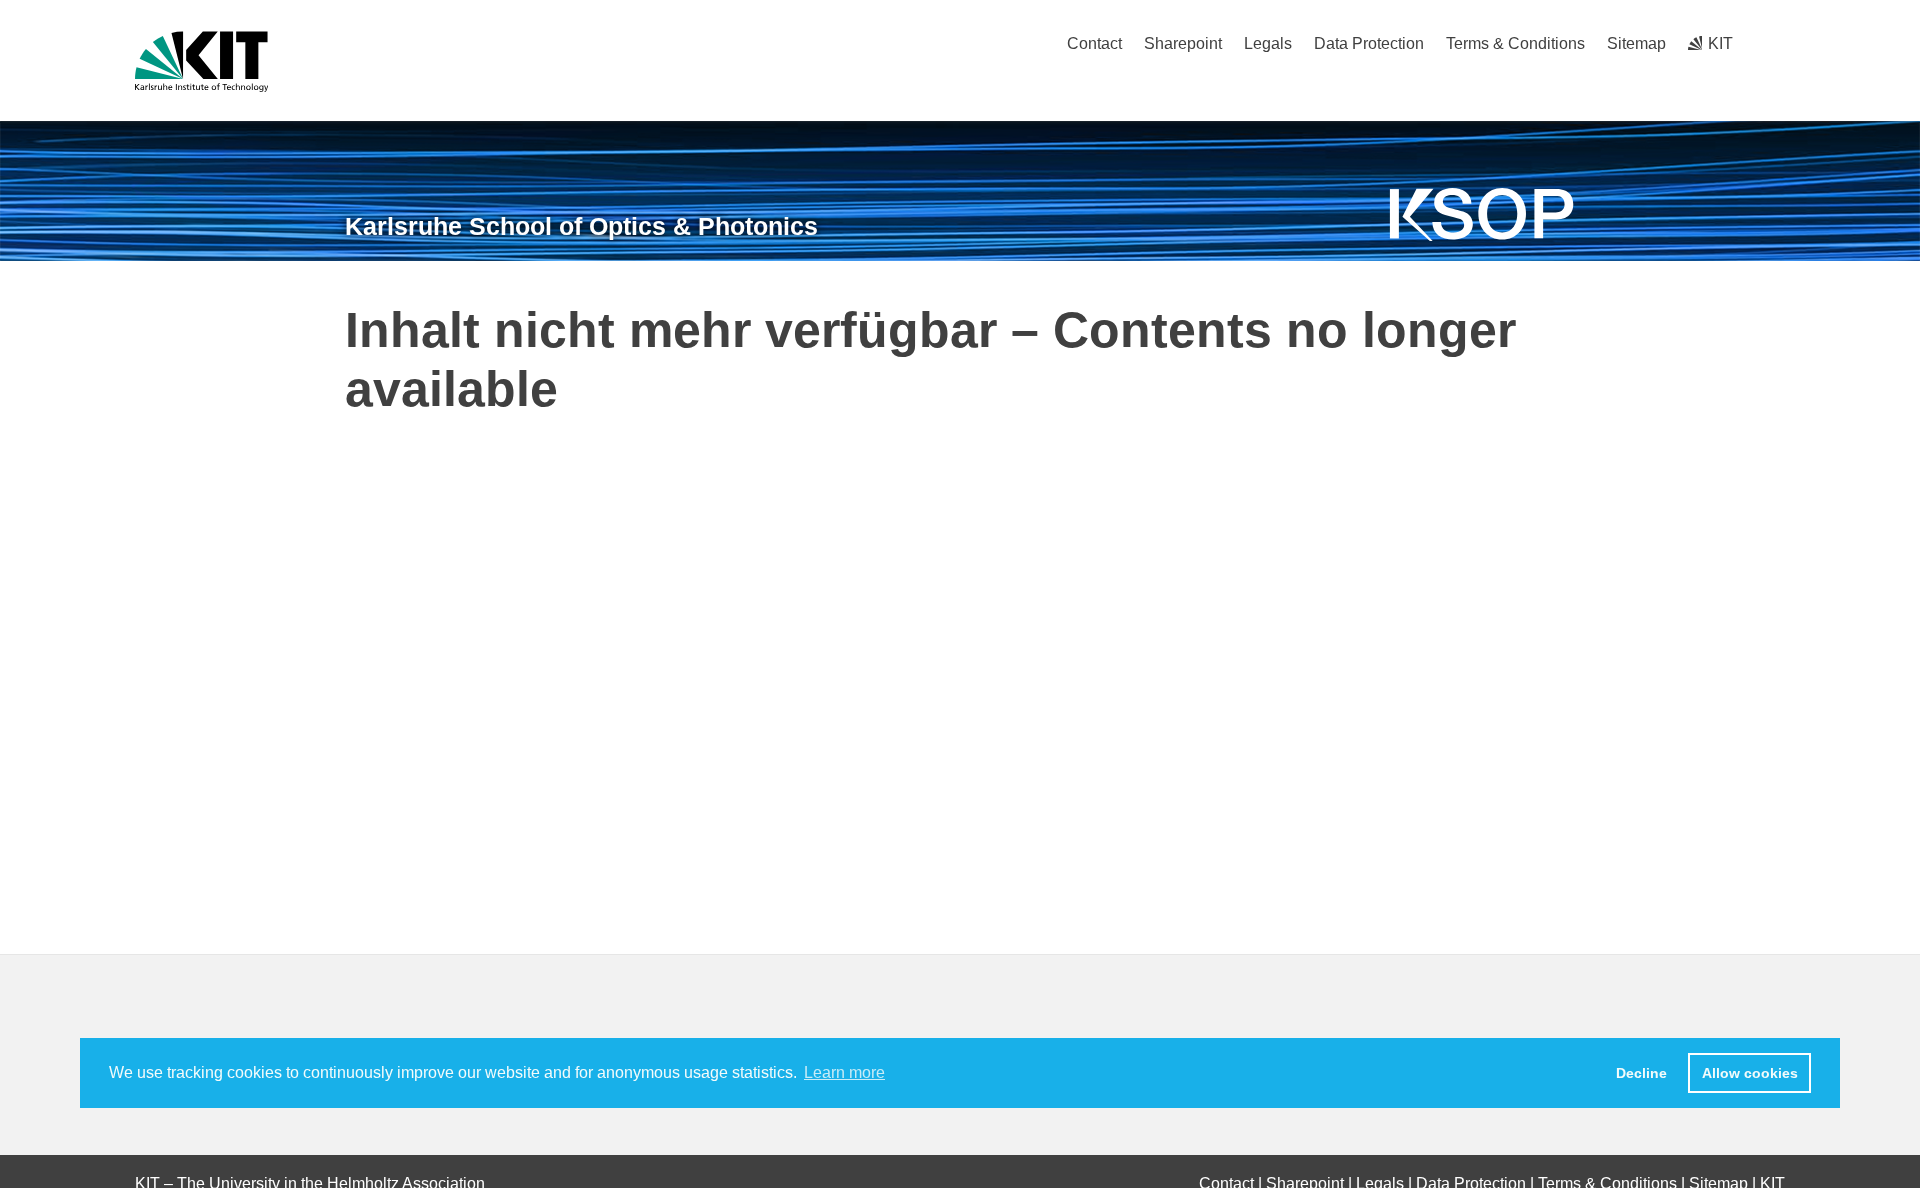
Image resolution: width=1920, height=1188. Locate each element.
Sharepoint (1183, 43)
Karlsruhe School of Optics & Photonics (581, 226)
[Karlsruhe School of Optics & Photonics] (1482, 214)
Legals (1268, 43)
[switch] (1777, 43)
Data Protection (1369, 43)
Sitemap (1636, 43)
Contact (1094, 43)
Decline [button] (1641, 1073)
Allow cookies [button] (1750, 1073)
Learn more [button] (844, 1072)
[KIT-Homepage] (201, 61)
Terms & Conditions (1515, 43)
